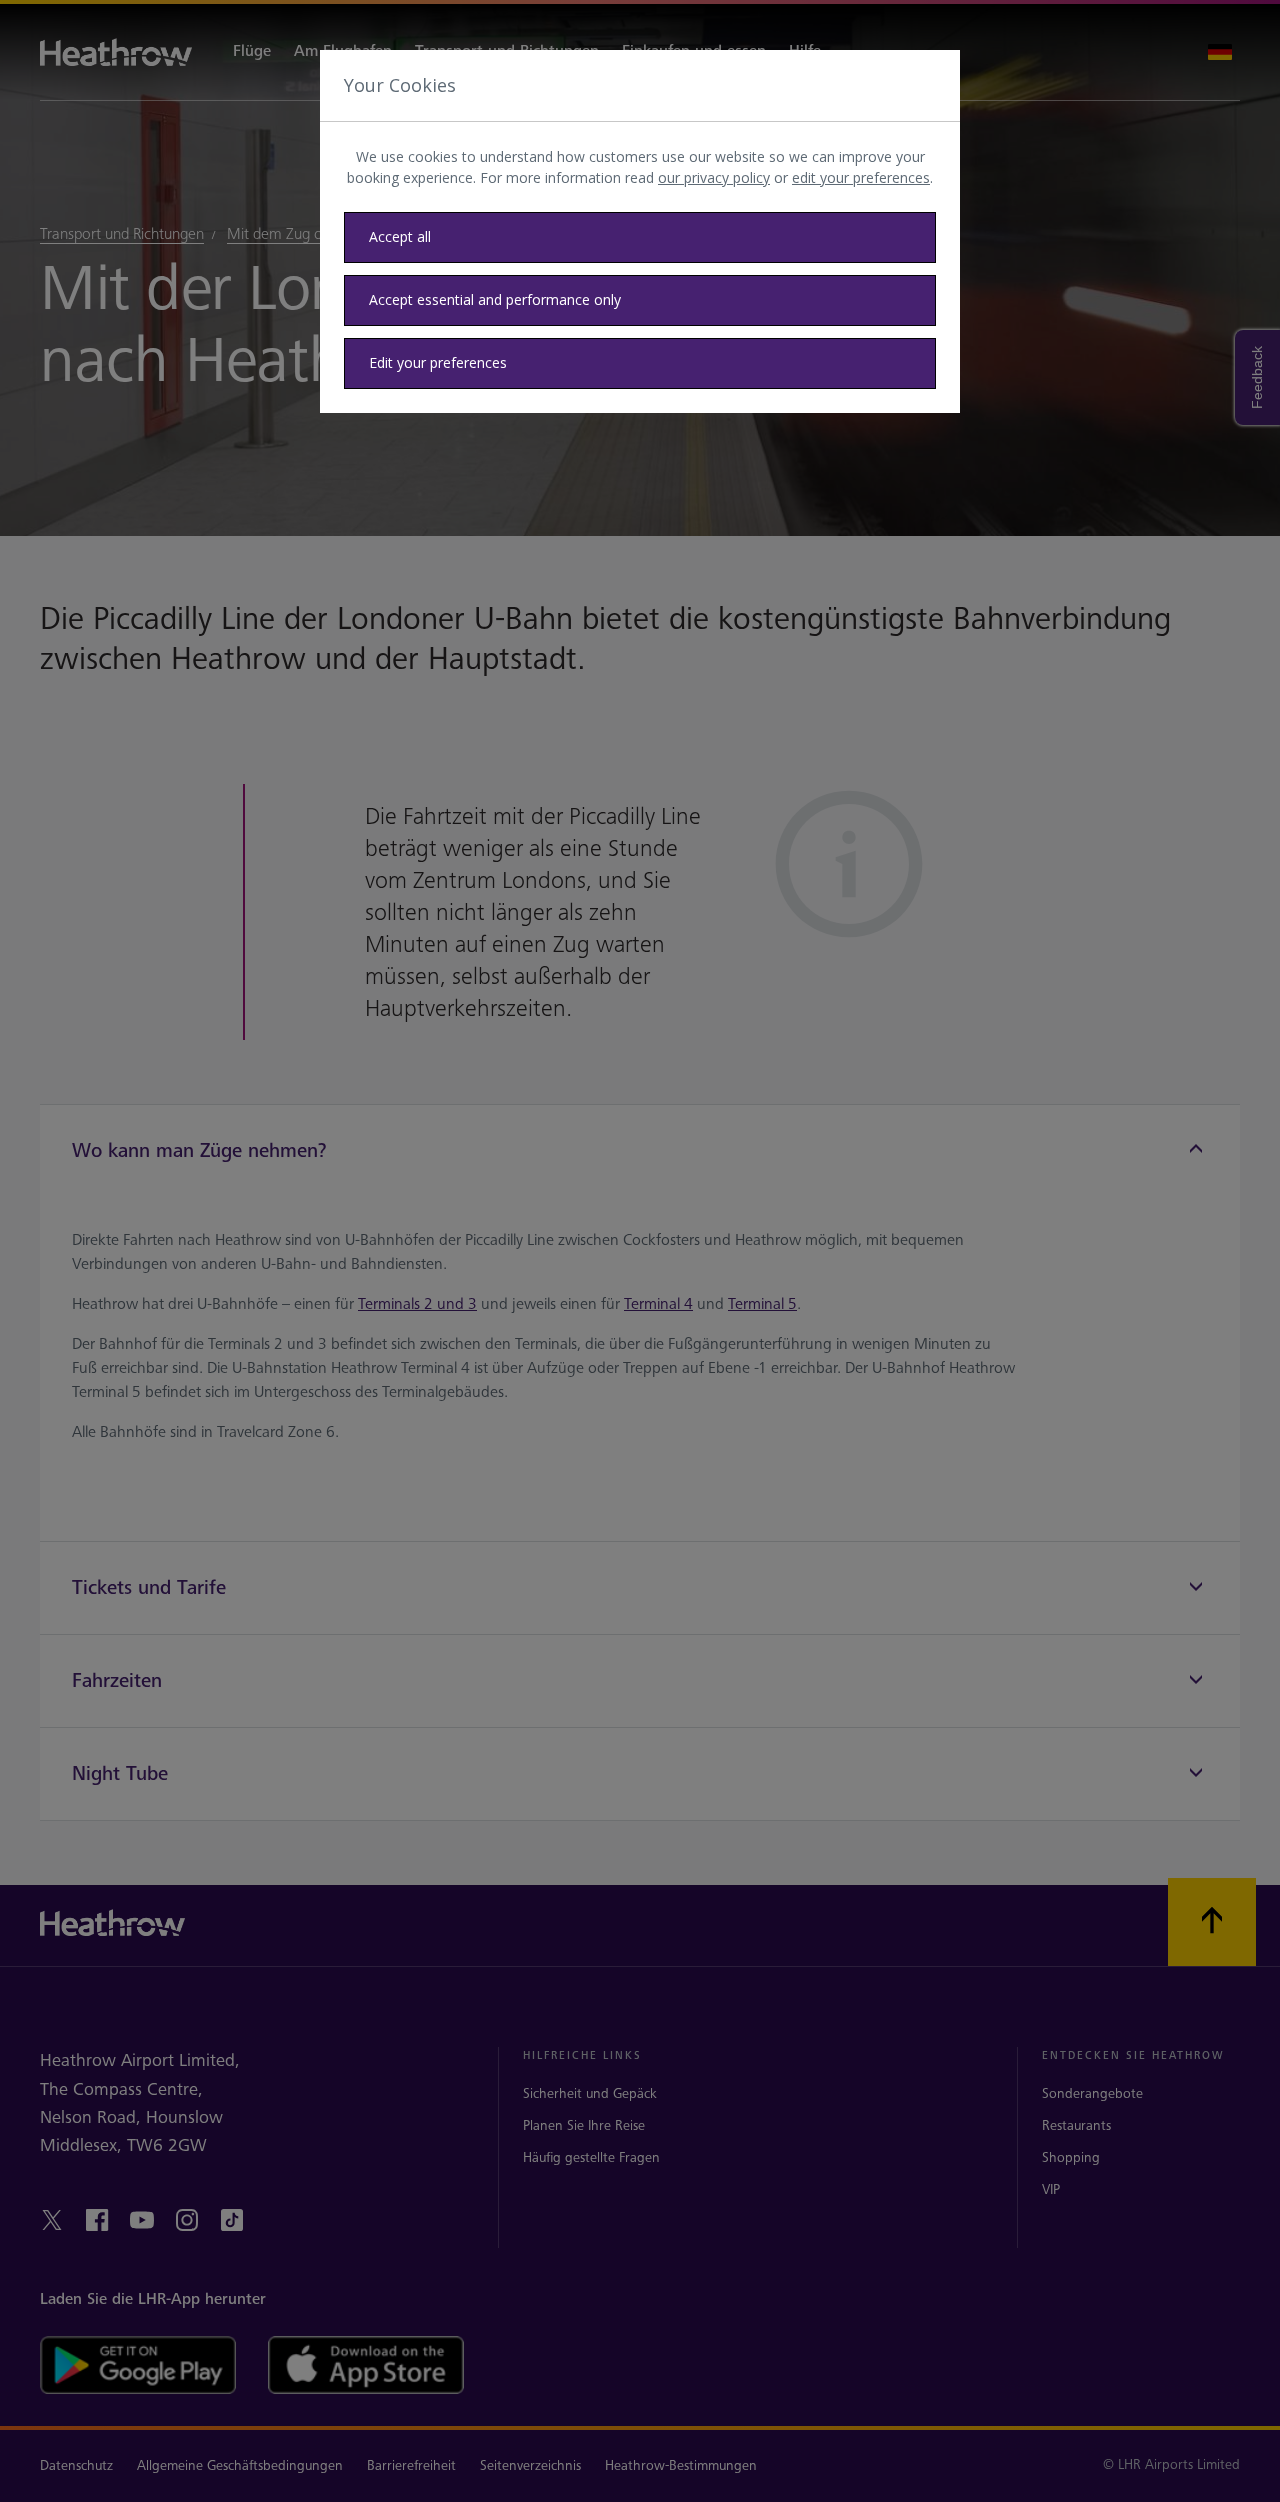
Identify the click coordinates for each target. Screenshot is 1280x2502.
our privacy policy (714, 177)
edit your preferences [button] (861, 177)
